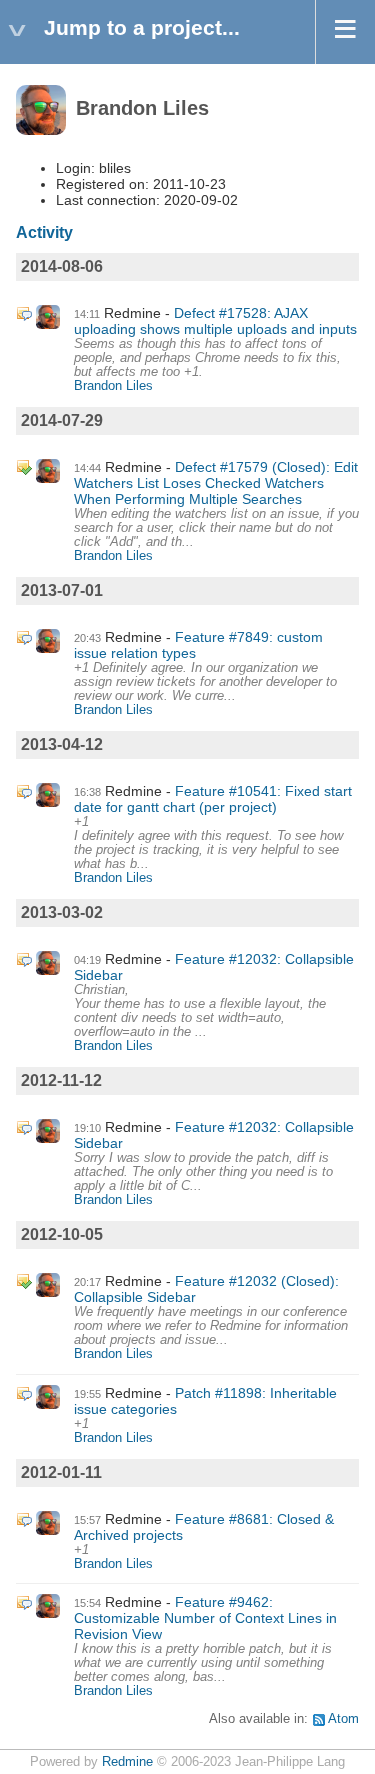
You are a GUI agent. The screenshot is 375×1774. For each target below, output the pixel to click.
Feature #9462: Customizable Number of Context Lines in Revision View (205, 1618)
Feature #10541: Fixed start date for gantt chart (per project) (213, 799)
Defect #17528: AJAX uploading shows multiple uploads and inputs (215, 321)
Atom (343, 1719)
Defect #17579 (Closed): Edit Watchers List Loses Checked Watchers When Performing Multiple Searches (216, 483)
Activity (44, 232)
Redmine (127, 1762)
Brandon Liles (113, 386)
